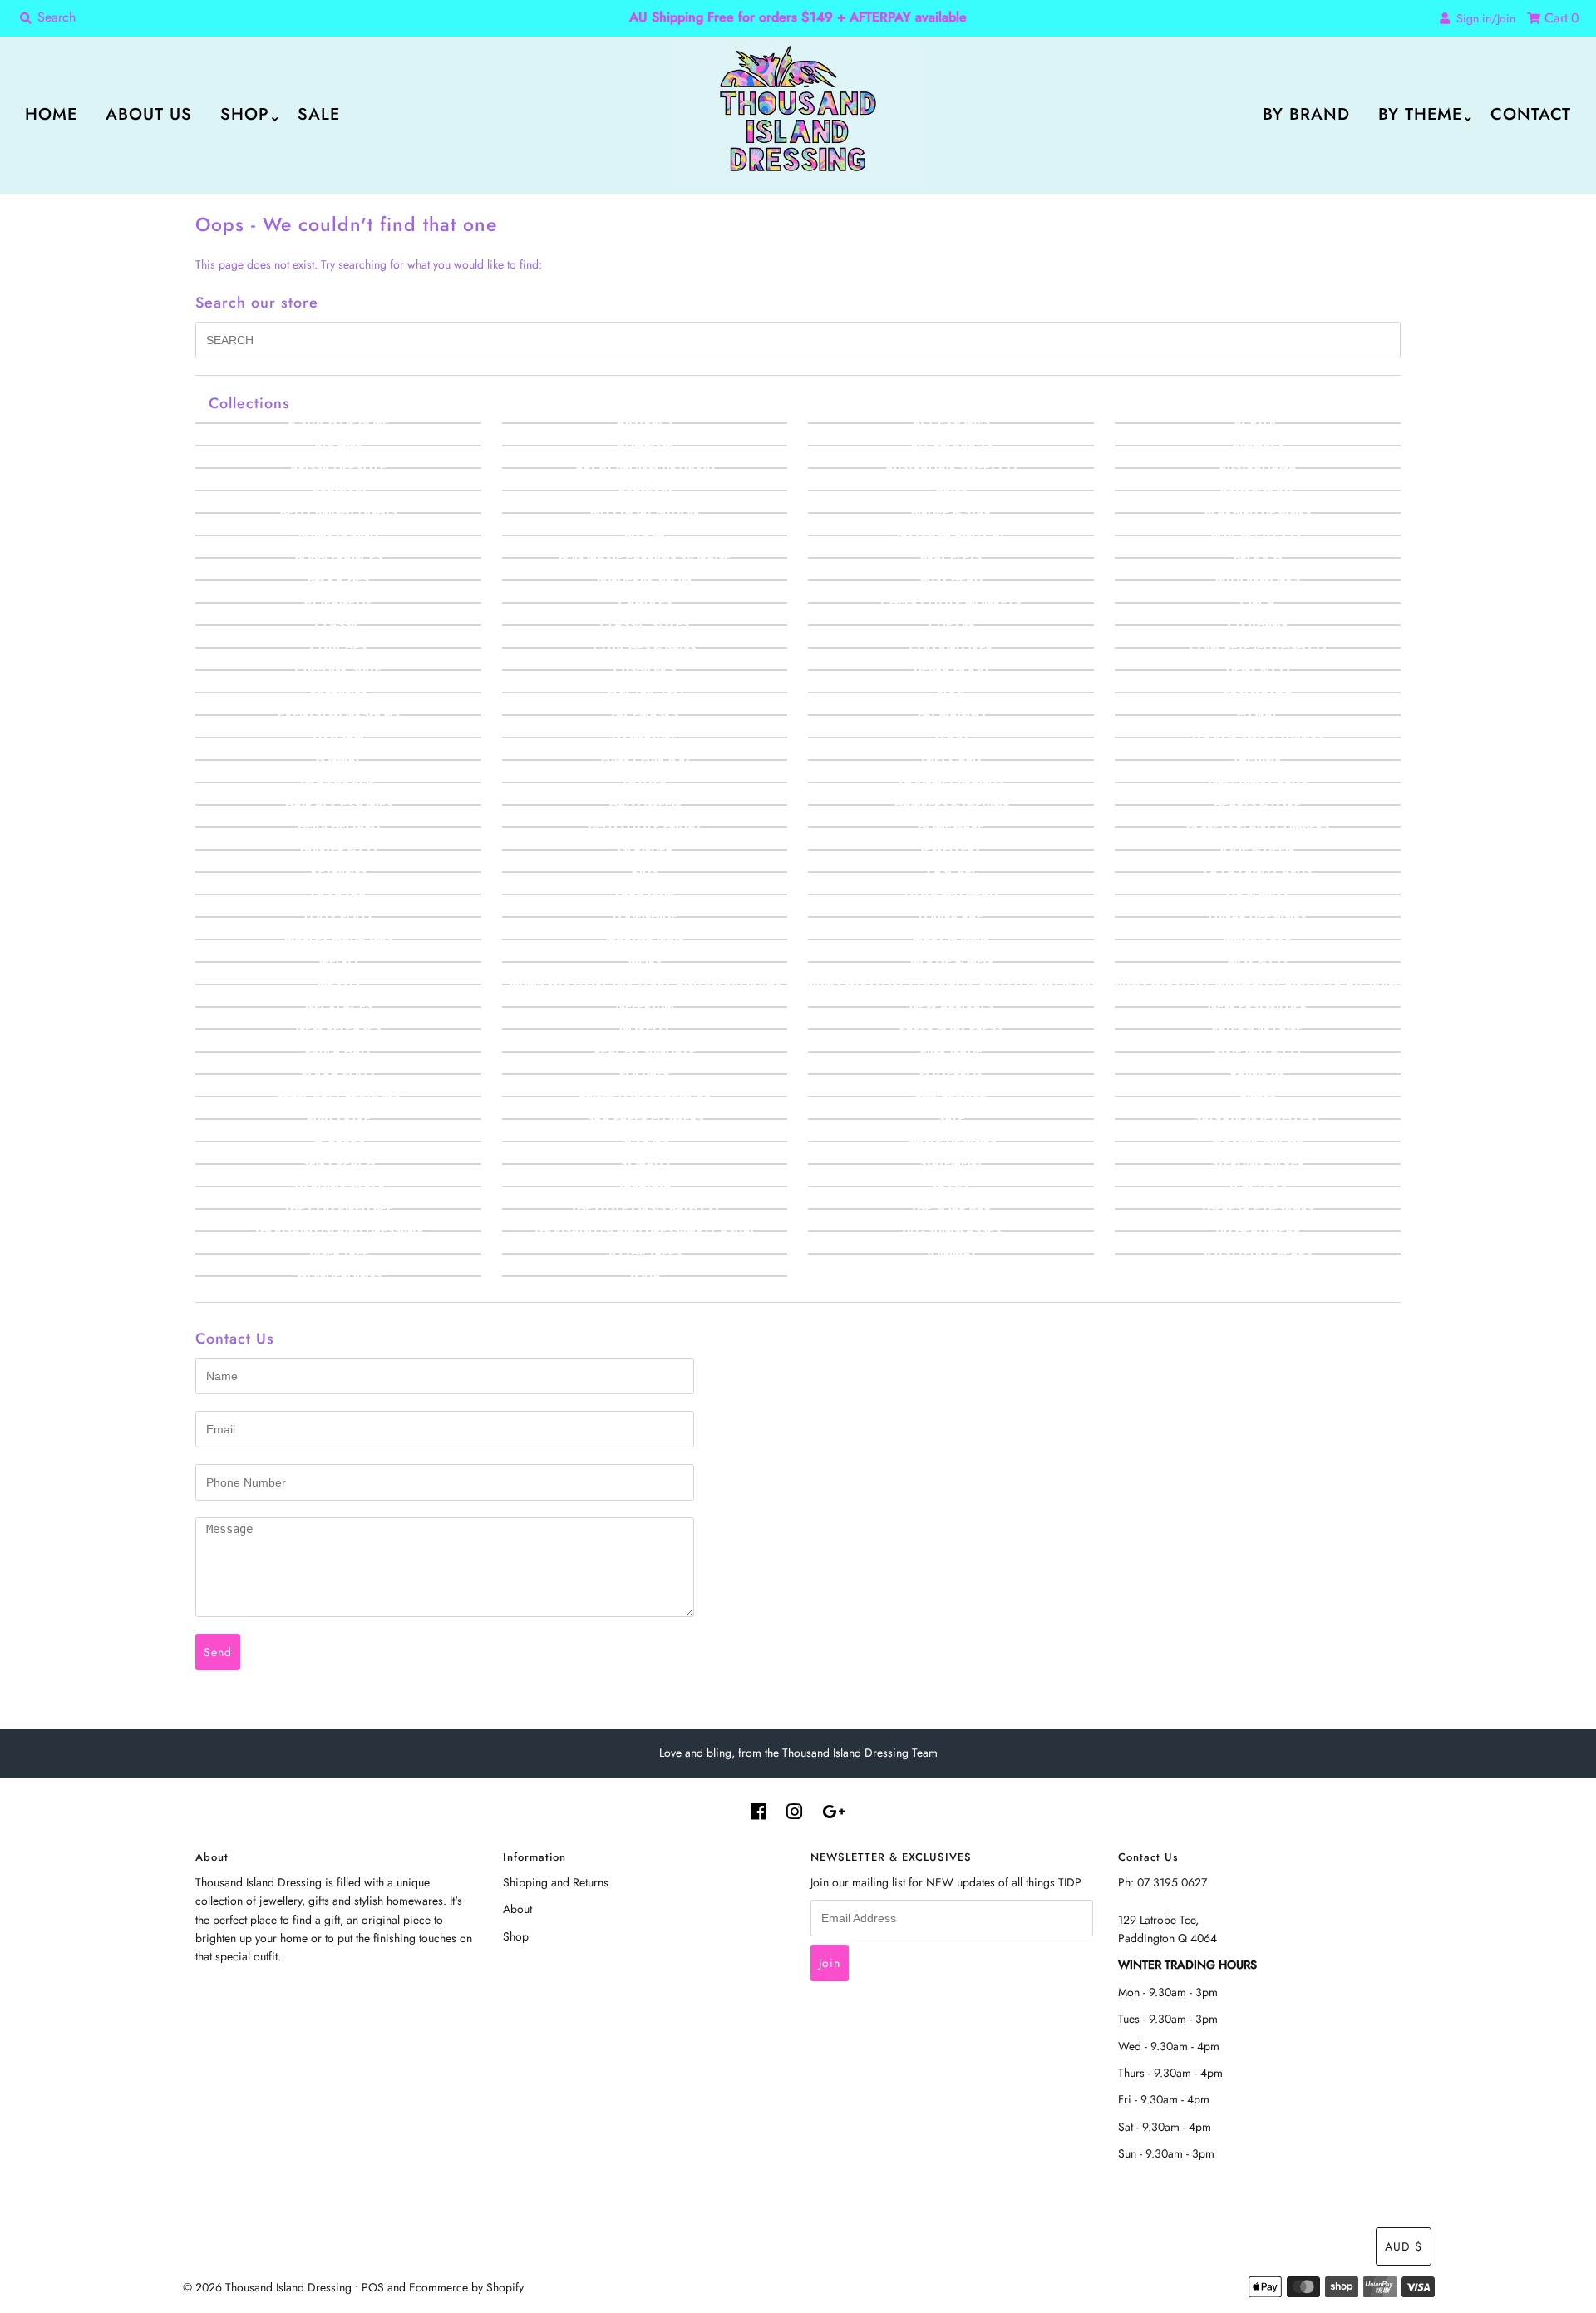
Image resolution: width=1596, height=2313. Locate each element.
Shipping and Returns (556, 1882)
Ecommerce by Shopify (466, 2287)
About (517, 1909)
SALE (319, 114)
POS (373, 2287)
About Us (149, 114)
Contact (1531, 114)
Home (51, 114)
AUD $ (1404, 2246)
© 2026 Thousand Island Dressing (267, 2287)
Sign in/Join (1483, 18)
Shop (245, 114)
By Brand (1306, 114)
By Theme (1420, 114)
